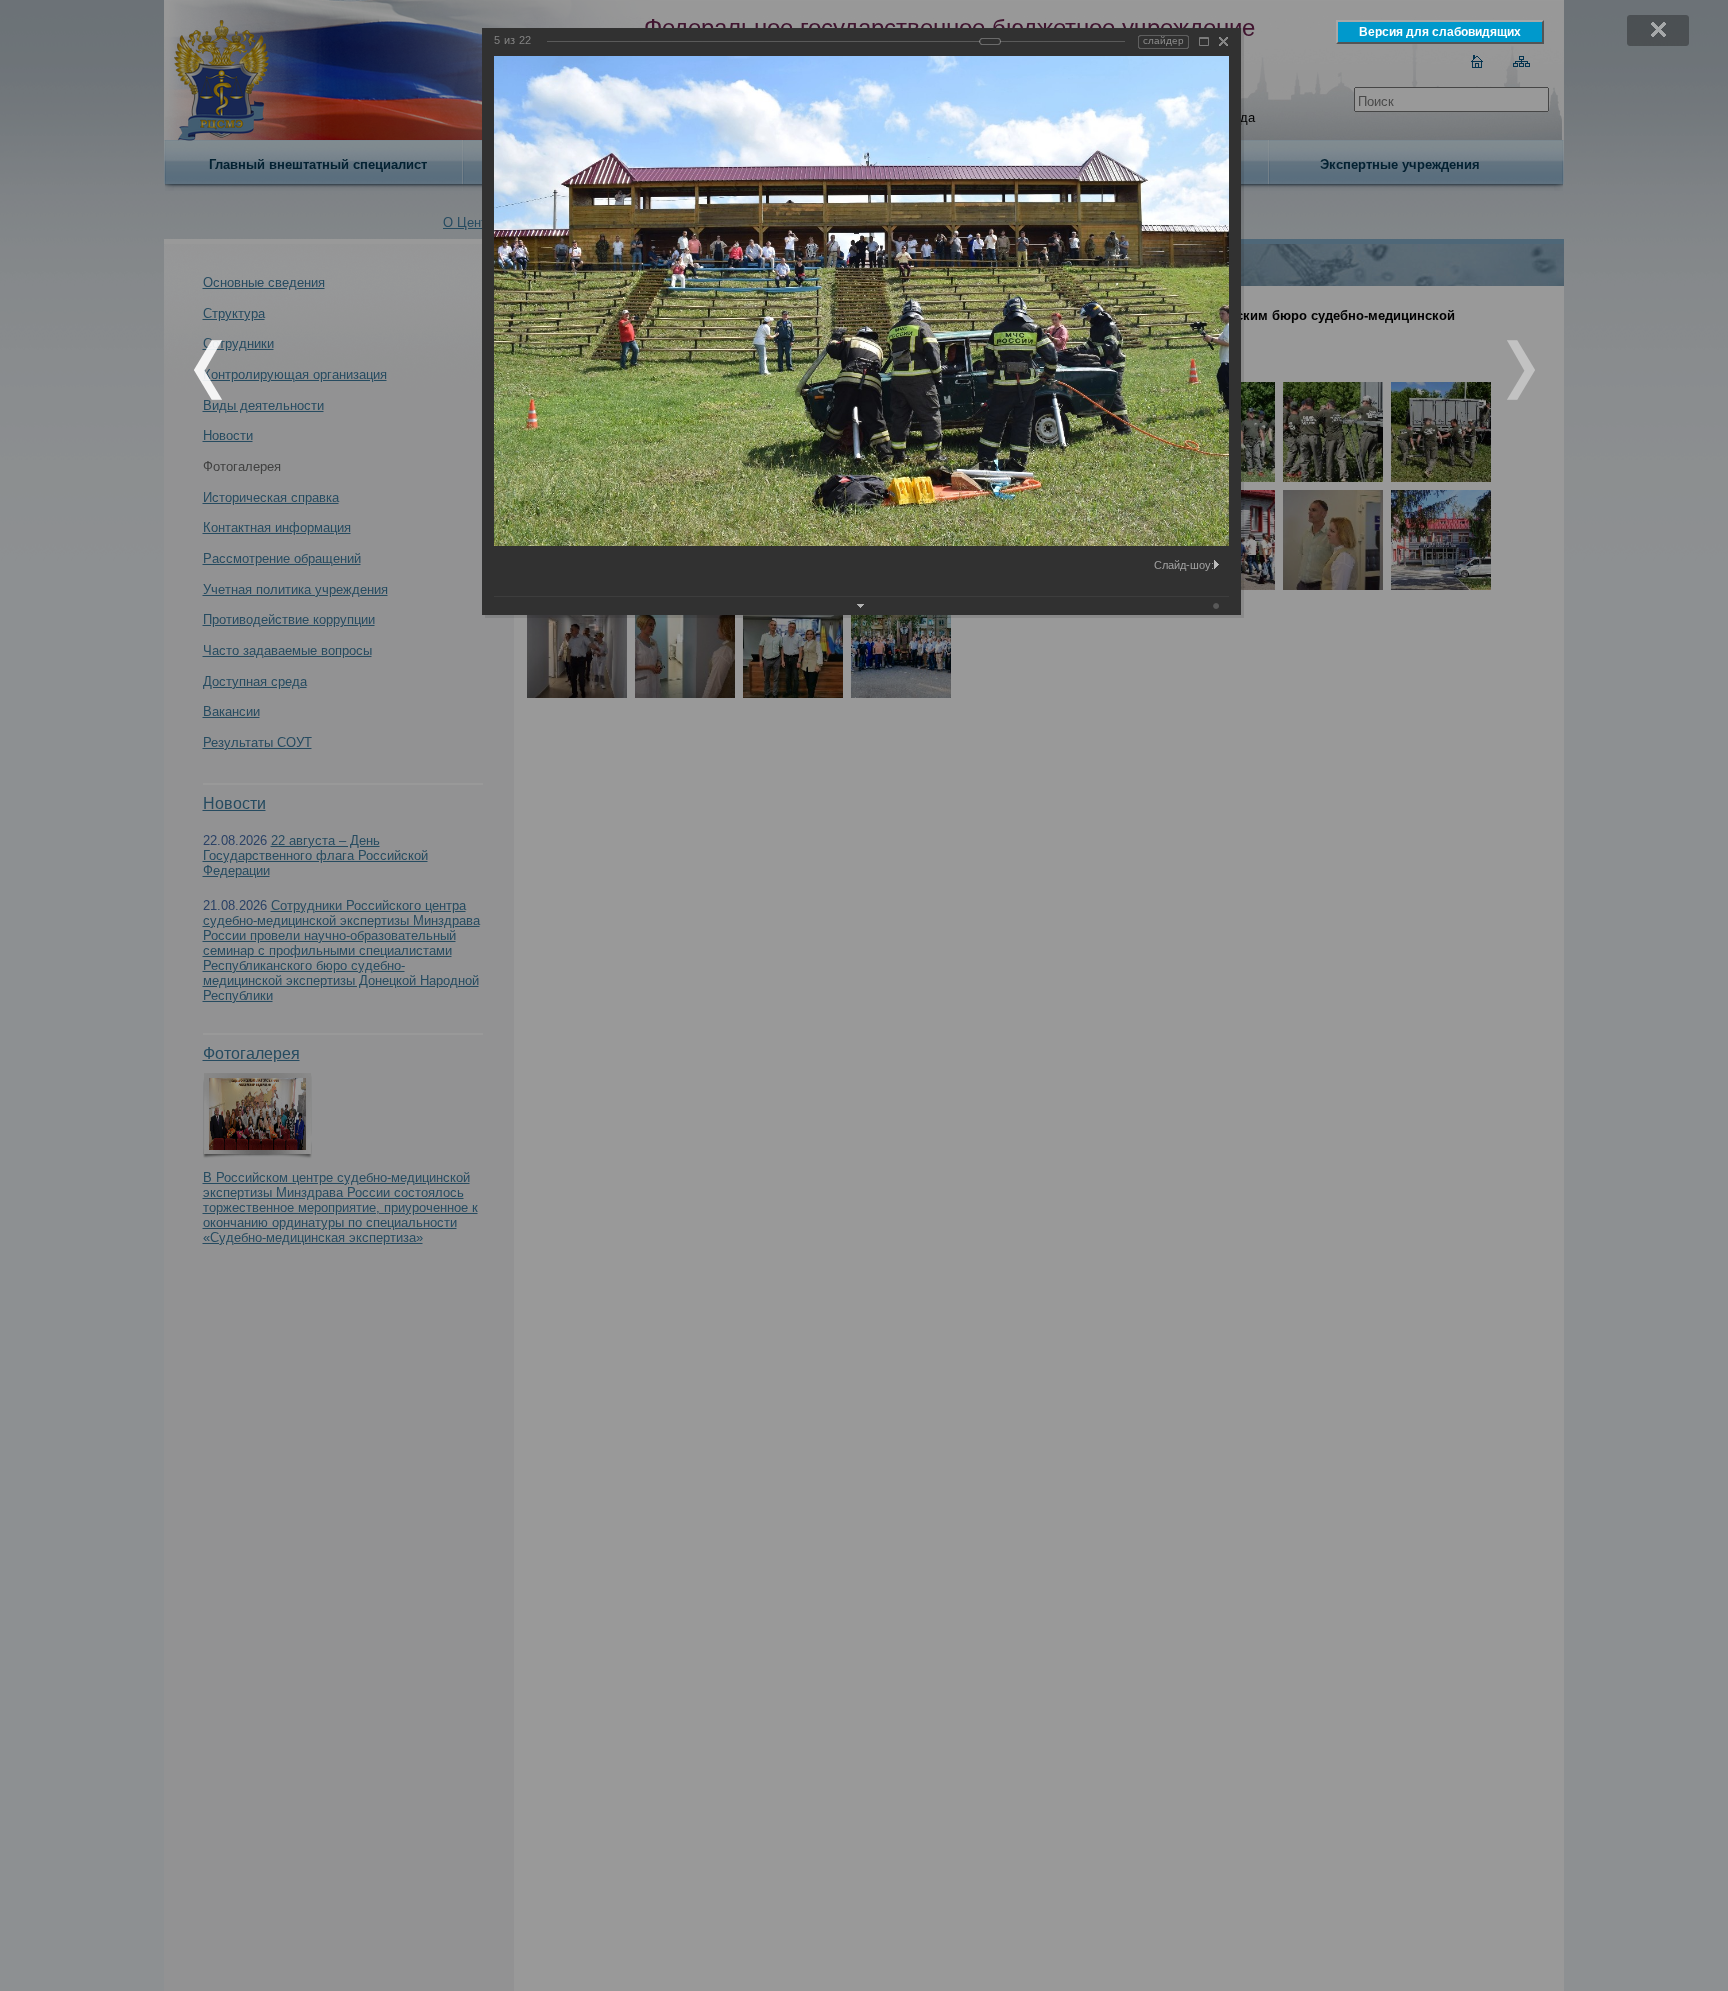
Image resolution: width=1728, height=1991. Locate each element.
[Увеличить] (1204, 41)
